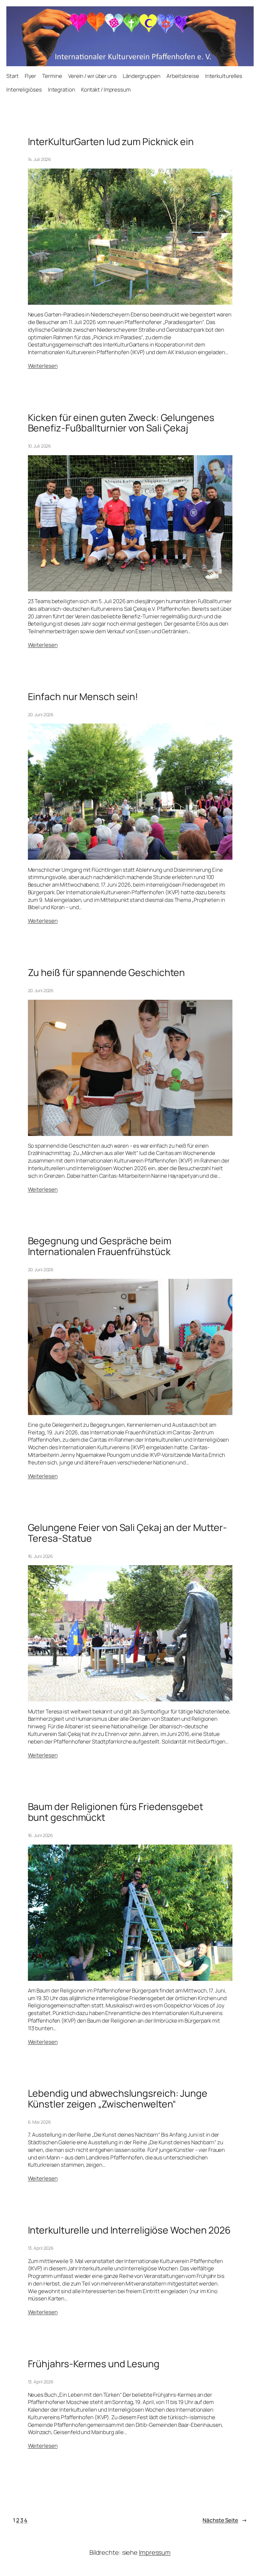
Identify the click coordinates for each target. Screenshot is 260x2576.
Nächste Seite (225, 2520)
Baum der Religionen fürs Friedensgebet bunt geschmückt (116, 1812)
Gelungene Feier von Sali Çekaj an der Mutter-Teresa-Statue (128, 1533)
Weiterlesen (43, 366)
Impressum (155, 2552)
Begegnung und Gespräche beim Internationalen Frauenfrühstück (100, 1246)
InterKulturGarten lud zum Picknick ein (111, 142)
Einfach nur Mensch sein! (83, 697)
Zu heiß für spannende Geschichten (107, 972)
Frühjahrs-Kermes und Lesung (94, 2364)
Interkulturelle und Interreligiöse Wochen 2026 (129, 2230)
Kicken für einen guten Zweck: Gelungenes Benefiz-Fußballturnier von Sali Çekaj (121, 423)
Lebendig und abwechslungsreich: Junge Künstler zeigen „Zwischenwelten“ (118, 2098)
